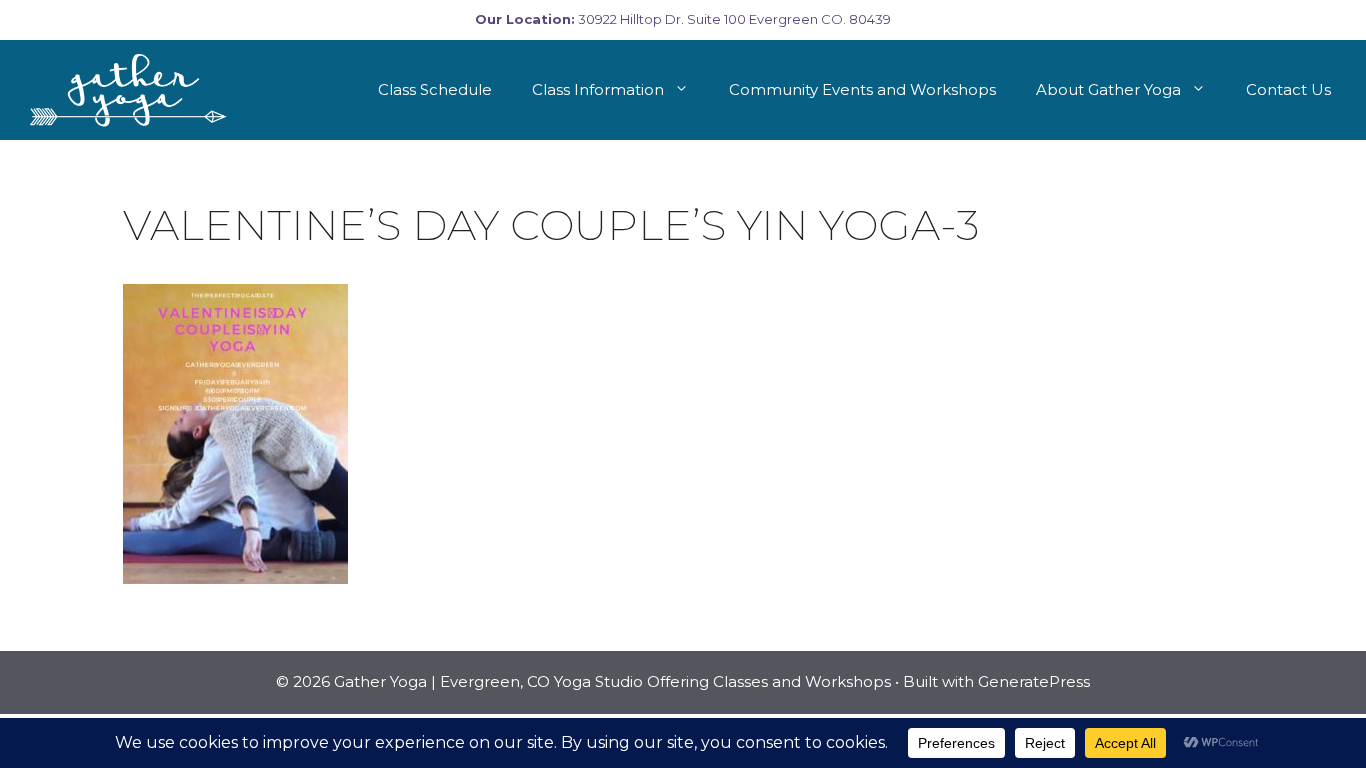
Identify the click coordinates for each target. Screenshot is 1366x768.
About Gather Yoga (1108, 89)
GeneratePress (1034, 681)
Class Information (598, 89)
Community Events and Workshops (862, 89)
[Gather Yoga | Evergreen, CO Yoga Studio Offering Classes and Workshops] (131, 90)
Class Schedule (435, 89)
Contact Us (1288, 89)
